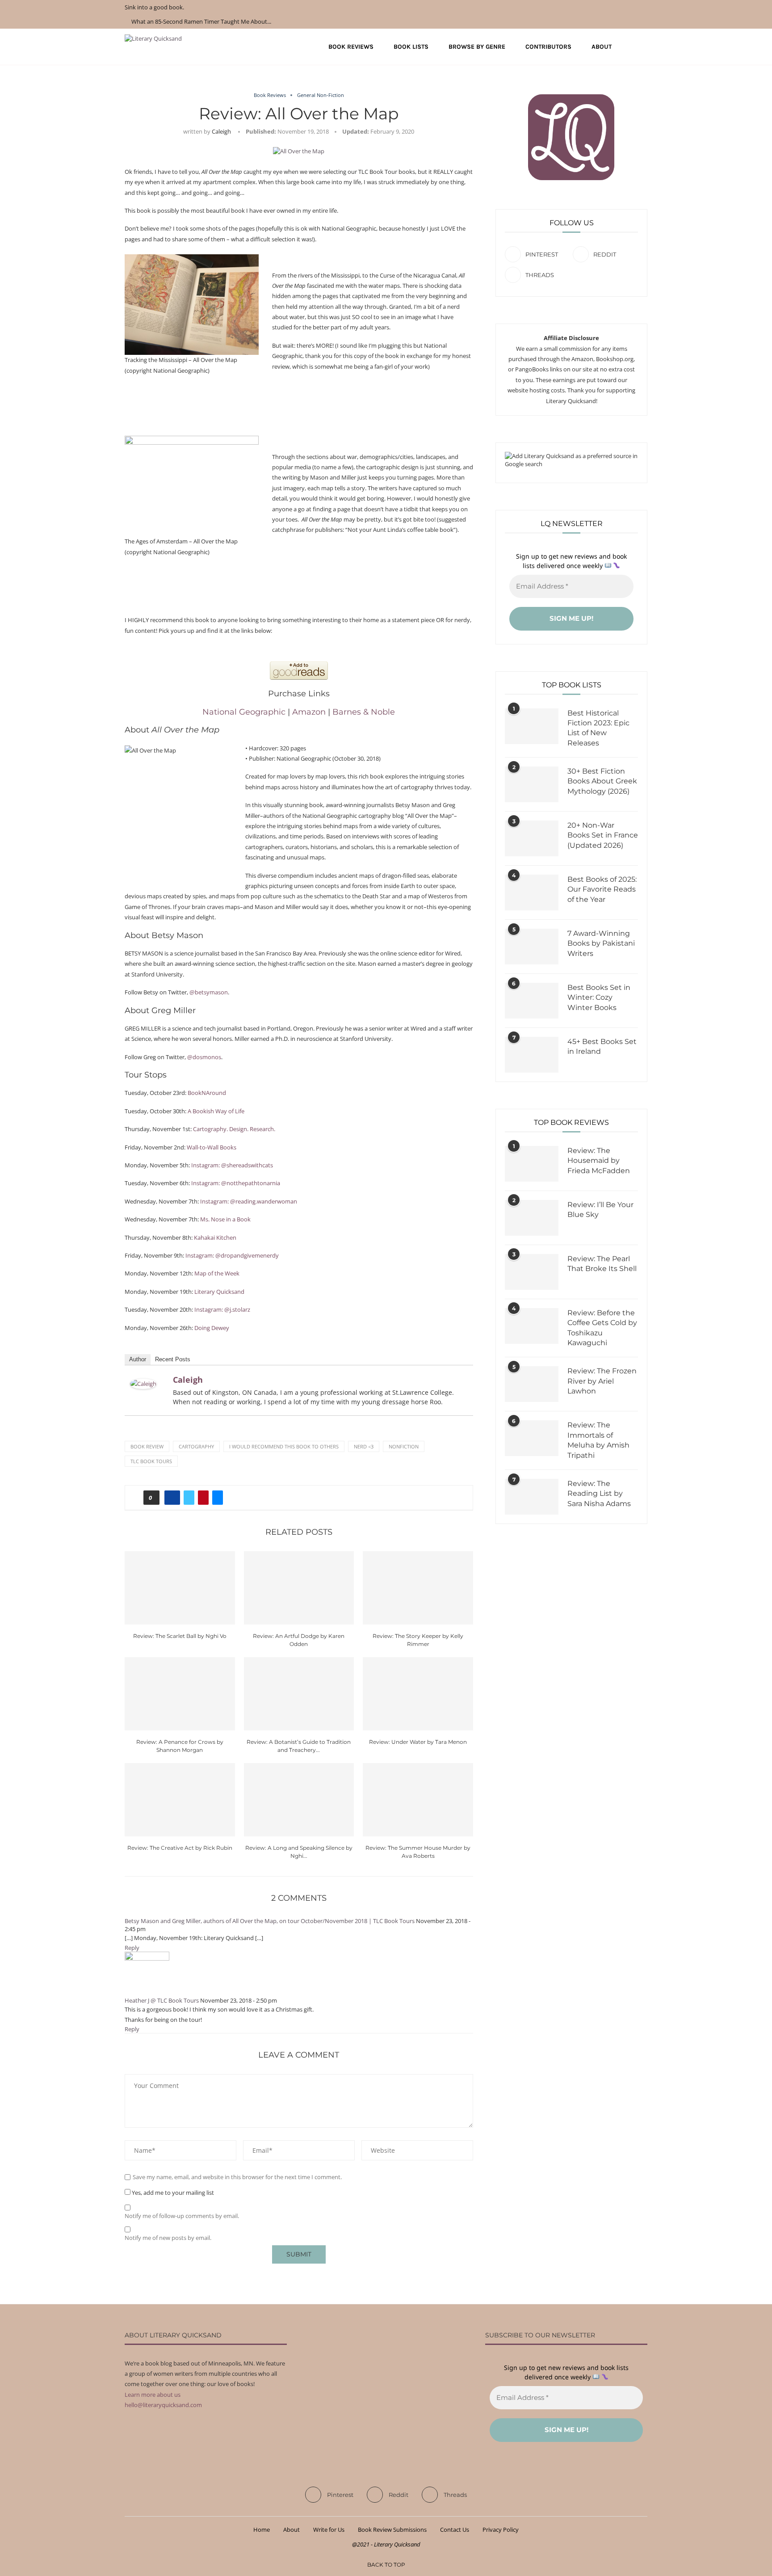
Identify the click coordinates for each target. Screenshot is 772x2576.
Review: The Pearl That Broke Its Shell (602, 1264)
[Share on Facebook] (172, 1498)
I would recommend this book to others (284, 1446)
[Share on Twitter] (189, 1498)
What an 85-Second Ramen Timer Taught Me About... (201, 21)
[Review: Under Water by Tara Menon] (418, 1694)
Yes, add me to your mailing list (172, 2193)
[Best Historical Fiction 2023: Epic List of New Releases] (532, 726)
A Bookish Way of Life (216, 1111)
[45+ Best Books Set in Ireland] (532, 1055)
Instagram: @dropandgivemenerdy (232, 1255)
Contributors (548, 47)
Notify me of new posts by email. (168, 2238)
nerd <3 (364, 1446)
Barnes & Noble (364, 712)
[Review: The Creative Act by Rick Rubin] (180, 1800)
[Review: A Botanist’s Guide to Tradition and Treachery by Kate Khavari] (299, 1694)
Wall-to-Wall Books (212, 1147)
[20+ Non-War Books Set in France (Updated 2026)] (532, 838)
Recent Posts (173, 1359)
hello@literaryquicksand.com (163, 2405)
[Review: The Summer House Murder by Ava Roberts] (418, 1800)
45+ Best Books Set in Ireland (602, 1046)
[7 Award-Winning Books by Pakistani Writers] (532, 947)
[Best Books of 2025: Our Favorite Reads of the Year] (532, 892)
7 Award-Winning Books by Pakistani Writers (601, 943)
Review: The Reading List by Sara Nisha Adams (599, 1494)
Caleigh (221, 131)
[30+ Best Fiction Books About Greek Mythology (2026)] (532, 784)
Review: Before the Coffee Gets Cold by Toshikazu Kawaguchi (602, 1328)
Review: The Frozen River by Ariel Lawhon (602, 1381)
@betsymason (209, 992)
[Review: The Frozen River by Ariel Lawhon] (532, 1384)
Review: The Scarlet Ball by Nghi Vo (180, 1636)
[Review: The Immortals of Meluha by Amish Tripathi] (532, 1438)
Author (138, 1359)
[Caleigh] (143, 1384)
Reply (132, 1948)
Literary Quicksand (219, 1292)
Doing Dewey (212, 1328)
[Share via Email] (218, 1498)
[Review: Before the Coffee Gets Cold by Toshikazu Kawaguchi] (532, 1326)
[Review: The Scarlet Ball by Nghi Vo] (180, 1588)
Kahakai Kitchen (215, 1237)
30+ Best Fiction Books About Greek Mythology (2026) (602, 781)
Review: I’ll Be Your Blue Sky (600, 1210)
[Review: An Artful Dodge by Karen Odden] (299, 1588)
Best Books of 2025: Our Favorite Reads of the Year (602, 889)
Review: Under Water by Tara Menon (418, 1742)
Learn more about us (153, 2395)
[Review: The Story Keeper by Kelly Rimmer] (418, 1588)
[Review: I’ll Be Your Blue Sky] (532, 1218)
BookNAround (207, 1093)
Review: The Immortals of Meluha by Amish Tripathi (598, 1440)
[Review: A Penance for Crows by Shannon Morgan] (180, 1694)
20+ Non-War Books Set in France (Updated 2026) (603, 835)
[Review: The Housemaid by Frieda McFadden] (532, 1164)
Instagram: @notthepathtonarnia (236, 1183)
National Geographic (244, 712)
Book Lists (411, 47)
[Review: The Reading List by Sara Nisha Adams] (532, 1497)
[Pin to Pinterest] (203, 1498)
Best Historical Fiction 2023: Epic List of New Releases (598, 728)
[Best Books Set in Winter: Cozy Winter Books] (532, 1001)
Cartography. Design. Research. (234, 1129)
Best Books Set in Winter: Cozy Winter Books (599, 998)
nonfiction (404, 1446)
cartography (196, 1446)
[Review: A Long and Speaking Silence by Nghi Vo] (299, 1800)
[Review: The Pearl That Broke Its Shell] (532, 1272)
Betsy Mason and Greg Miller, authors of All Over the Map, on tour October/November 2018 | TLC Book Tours (270, 1921)
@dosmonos (204, 1057)
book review (147, 1446)
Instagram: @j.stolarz (222, 1309)
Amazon (309, 712)
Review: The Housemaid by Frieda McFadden (599, 1161)
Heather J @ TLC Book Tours (162, 2000)
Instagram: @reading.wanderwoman (249, 1201)
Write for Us (329, 2530)
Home (262, 2530)
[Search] (643, 47)
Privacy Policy (501, 2530)
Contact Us (455, 2530)
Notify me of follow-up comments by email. (182, 2216)
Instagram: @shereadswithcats (232, 1165)
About (602, 47)
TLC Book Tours (151, 1461)
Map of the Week (217, 1273)
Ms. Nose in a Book (225, 1219)
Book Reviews (351, 47)
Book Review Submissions (392, 2530)
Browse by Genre (477, 47)
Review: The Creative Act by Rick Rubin (180, 1848)
